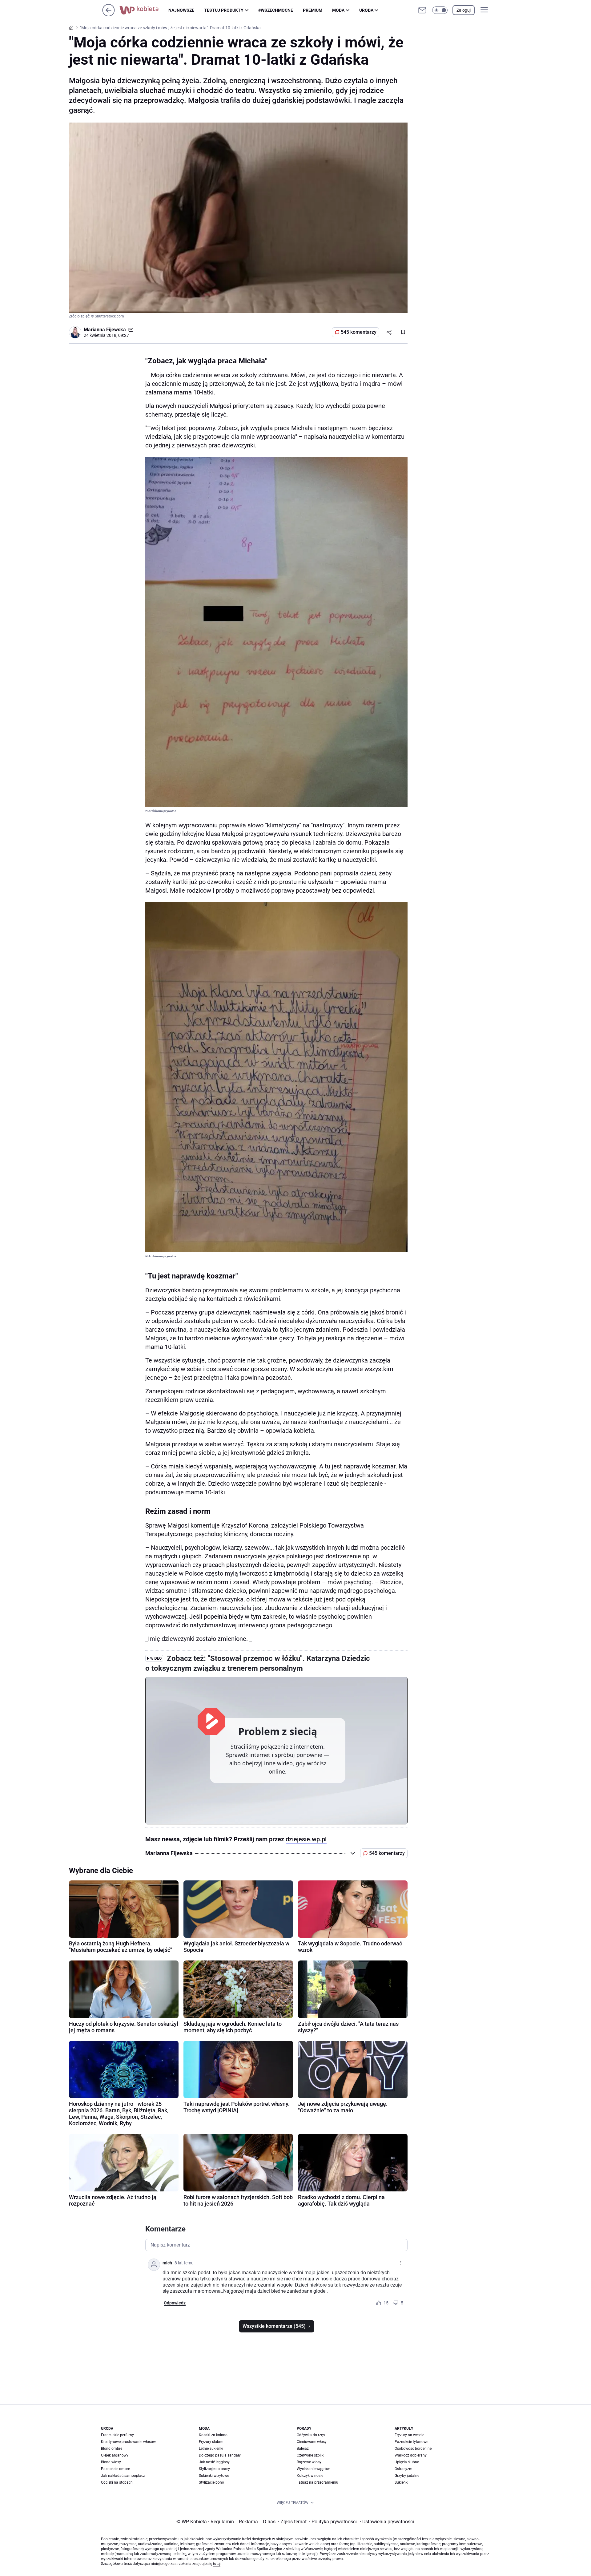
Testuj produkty (224, 10)
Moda (338, 10)
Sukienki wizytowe (214, 2476)
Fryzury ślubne (211, 2442)
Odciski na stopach (117, 2482)
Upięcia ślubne (407, 2462)
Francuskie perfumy (117, 2435)
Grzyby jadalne (407, 2476)
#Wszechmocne (276, 10)
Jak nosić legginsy (214, 2462)
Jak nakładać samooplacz (123, 2476)
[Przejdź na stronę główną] (109, 15)
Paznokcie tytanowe (411, 2442)
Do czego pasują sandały (220, 2455)
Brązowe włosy (309, 2462)
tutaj (217, 2564)
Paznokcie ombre (115, 2469)
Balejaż (303, 2449)
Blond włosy (111, 2462)
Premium (313, 10)
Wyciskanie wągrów (313, 2469)
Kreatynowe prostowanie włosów (128, 2442)
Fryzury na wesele (409, 2435)
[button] (440, 10)
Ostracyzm (404, 2469)
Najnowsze (181, 10)
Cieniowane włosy (312, 2442)
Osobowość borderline (413, 2449)
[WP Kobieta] (144, 10)
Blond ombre (112, 2449)
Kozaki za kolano (213, 2435)
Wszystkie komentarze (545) (274, 2326)
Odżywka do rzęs (311, 2435)
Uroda (366, 10)
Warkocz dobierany (411, 2455)
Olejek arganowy (115, 2455)
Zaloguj (464, 10)
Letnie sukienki (211, 2449)
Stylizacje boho (211, 2482)
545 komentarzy (359, 332)
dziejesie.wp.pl (306, 1839)
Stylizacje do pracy (214, 2469)
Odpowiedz (175, 2303)
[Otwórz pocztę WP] (422, 10)
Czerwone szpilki (311, 2455)
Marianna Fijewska (105, 330)
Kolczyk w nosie (310, 2476)
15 (386, 2303)
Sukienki (402, 2482)
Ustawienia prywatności (387, 2522)
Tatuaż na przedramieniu (318, 2482)
